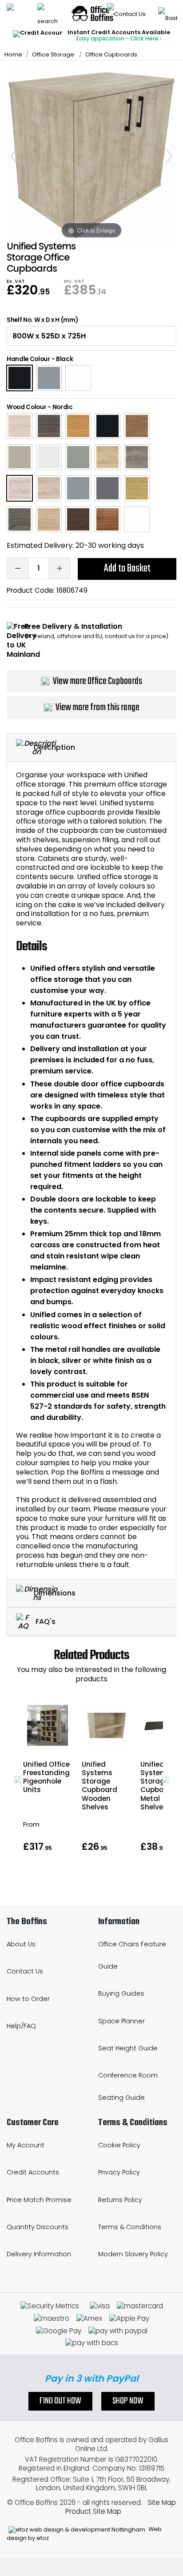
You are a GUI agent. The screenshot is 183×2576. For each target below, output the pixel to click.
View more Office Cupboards (97, 681)
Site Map (162, 2502)
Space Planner (121, 2021)
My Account (26, 2145)
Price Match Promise (39, 2200)
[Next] (169, 156)
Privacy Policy (119, 2172)
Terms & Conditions (130, 2227)
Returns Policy (120, 2200)
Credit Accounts (33, 2172)
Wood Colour (26, 407)
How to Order (28, 1999)
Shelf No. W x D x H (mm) (42, 320)
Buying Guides (121, 1993)
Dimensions (55, 1593)
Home (13, 54)
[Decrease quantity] (17, 568)
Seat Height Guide (128, 2048)
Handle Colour (28, 359)
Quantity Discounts (38, 2227)
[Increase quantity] (60, 568)
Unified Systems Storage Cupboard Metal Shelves (158, 1786)
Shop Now (128, 2401)
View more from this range (97, 707)
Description (54, 747)
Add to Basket (127, 569)
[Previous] (14, 156)
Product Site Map (93, 2511)
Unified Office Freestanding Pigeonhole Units (46, 1777)
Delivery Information (39, 2254)
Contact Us (25, 1971)
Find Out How (60, 2401)
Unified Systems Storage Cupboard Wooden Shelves (99, 1786)
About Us (21, 1944)
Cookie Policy (119, 2145)
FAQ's (45, 1622)
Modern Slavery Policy (133, 2254)
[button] (18, 1780)
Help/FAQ (21, 2026)
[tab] (91, 748)
